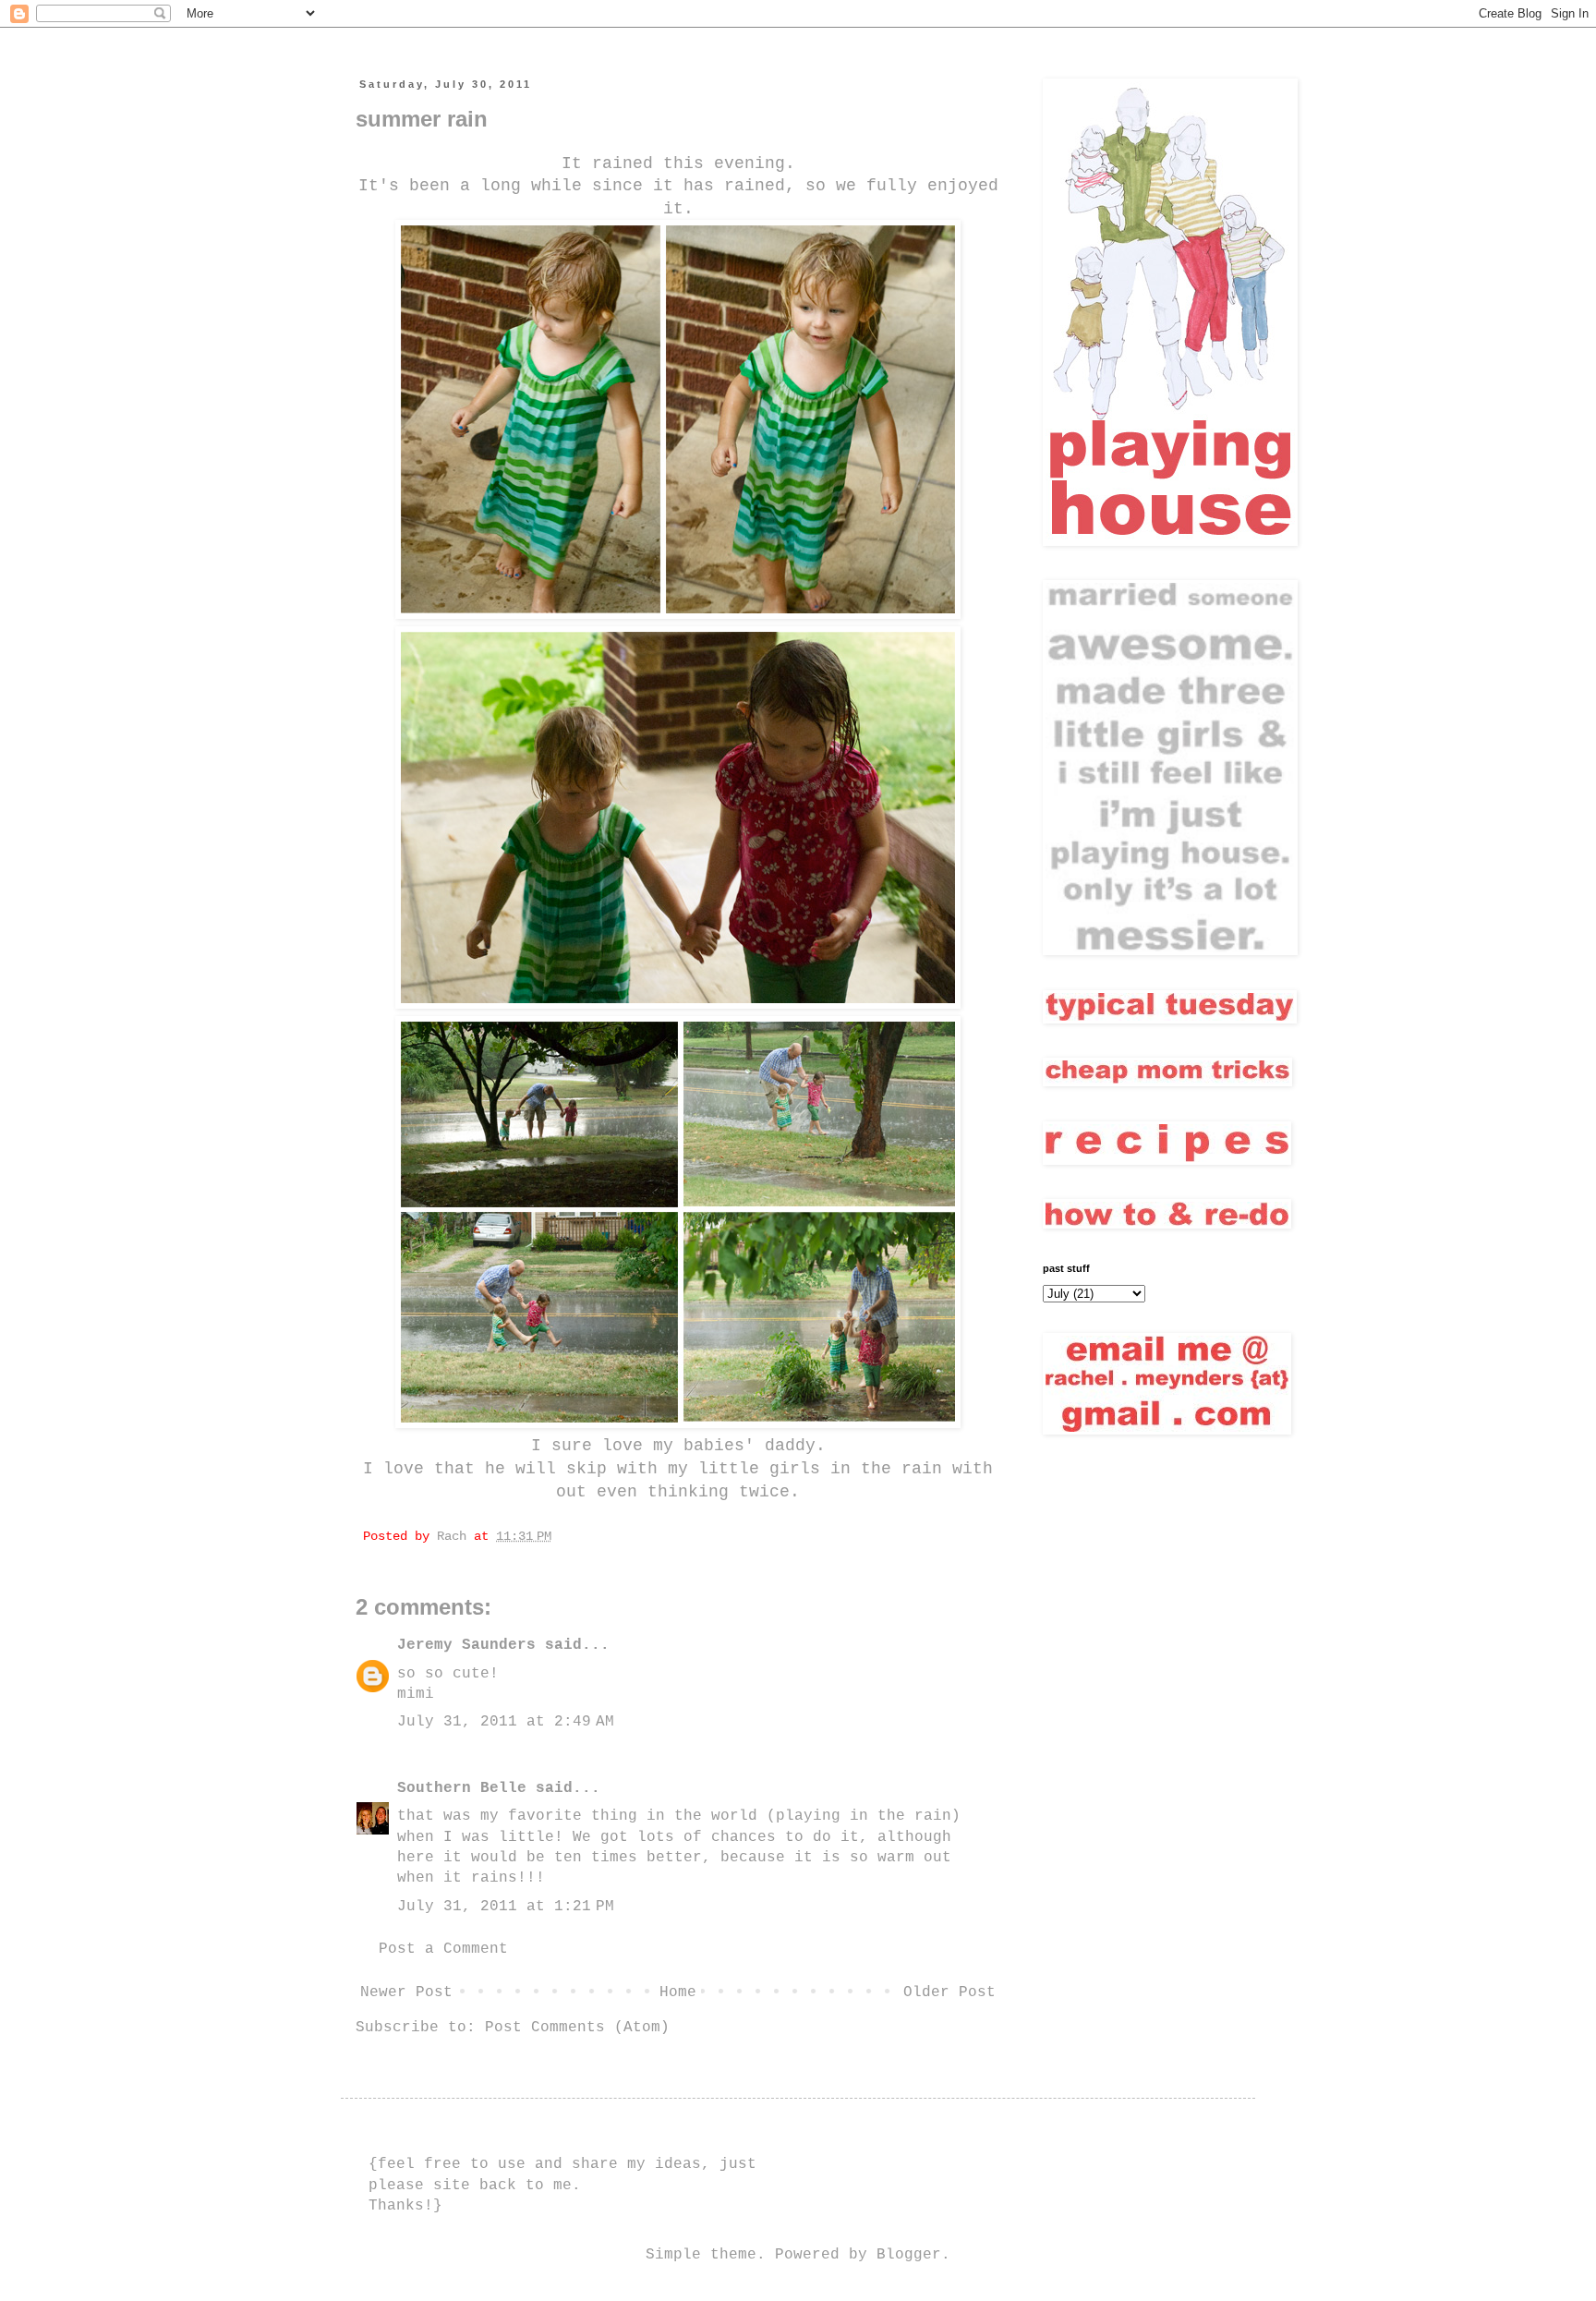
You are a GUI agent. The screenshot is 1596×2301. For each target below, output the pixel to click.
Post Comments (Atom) (577, 2028)
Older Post (949, 1992)
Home (678, 1992)
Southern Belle (462, 1788)
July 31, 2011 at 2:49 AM (506, 1722)
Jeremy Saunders (466, 1645)
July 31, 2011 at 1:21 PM (506, 1907)
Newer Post (406, 1992)
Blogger (909, 2255)
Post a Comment (443, 1949)
